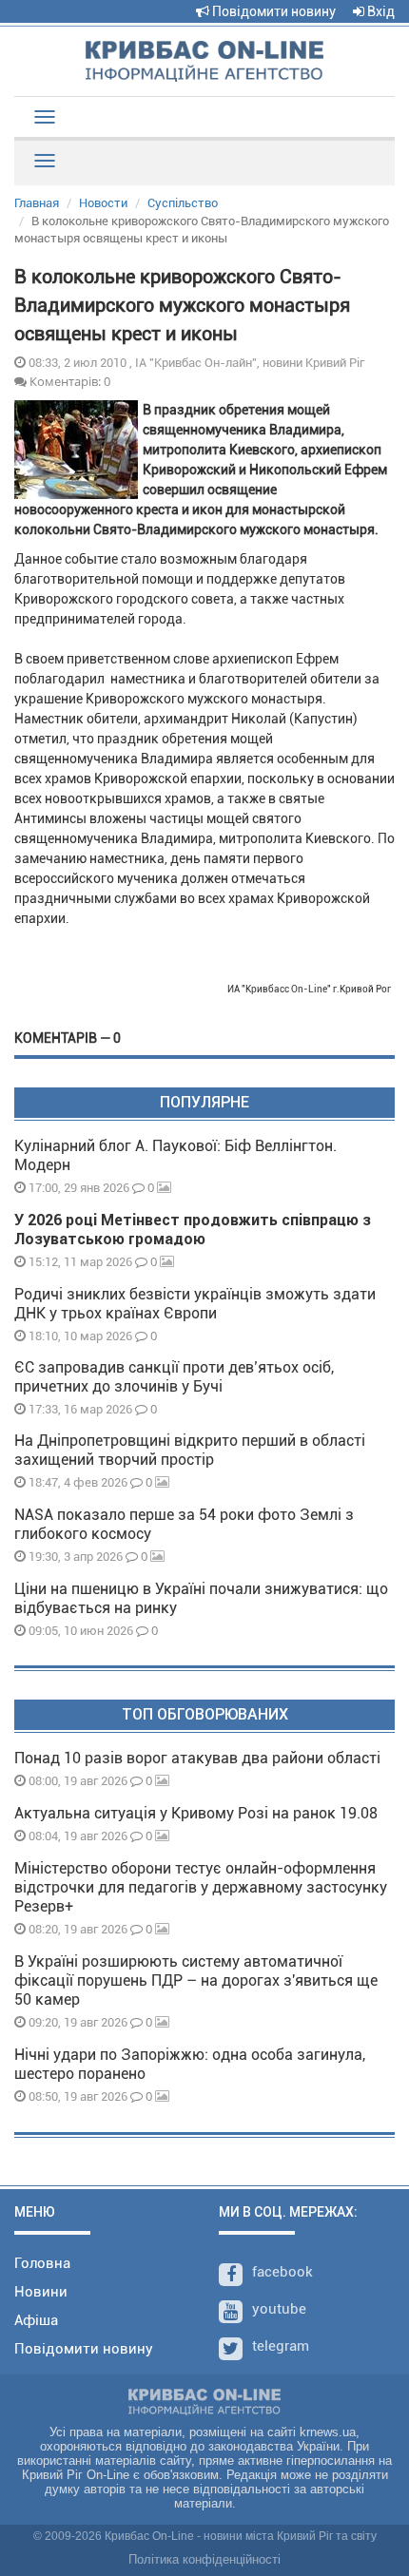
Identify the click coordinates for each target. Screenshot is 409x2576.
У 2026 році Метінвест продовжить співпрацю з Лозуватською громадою (193, 1230)
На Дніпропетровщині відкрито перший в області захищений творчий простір (190, 1450)
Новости (103, 203)
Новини (41, 2292)
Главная (37, 203)
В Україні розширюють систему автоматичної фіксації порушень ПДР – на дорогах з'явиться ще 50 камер (196, 1980)
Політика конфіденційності (204, 2559)
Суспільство (183, 203)
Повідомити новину (273, 11)
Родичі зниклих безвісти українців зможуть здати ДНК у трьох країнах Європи (195, 1304)
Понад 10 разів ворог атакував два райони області (197, 1758)
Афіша (36, 2320)
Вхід (380, 11)
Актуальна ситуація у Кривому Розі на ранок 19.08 (196, 1813)
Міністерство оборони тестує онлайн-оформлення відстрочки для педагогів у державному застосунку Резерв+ (201, 1887)
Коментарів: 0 (68, 381)
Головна (42, 2263)
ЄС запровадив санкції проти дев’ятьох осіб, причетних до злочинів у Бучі (174, 1377)
